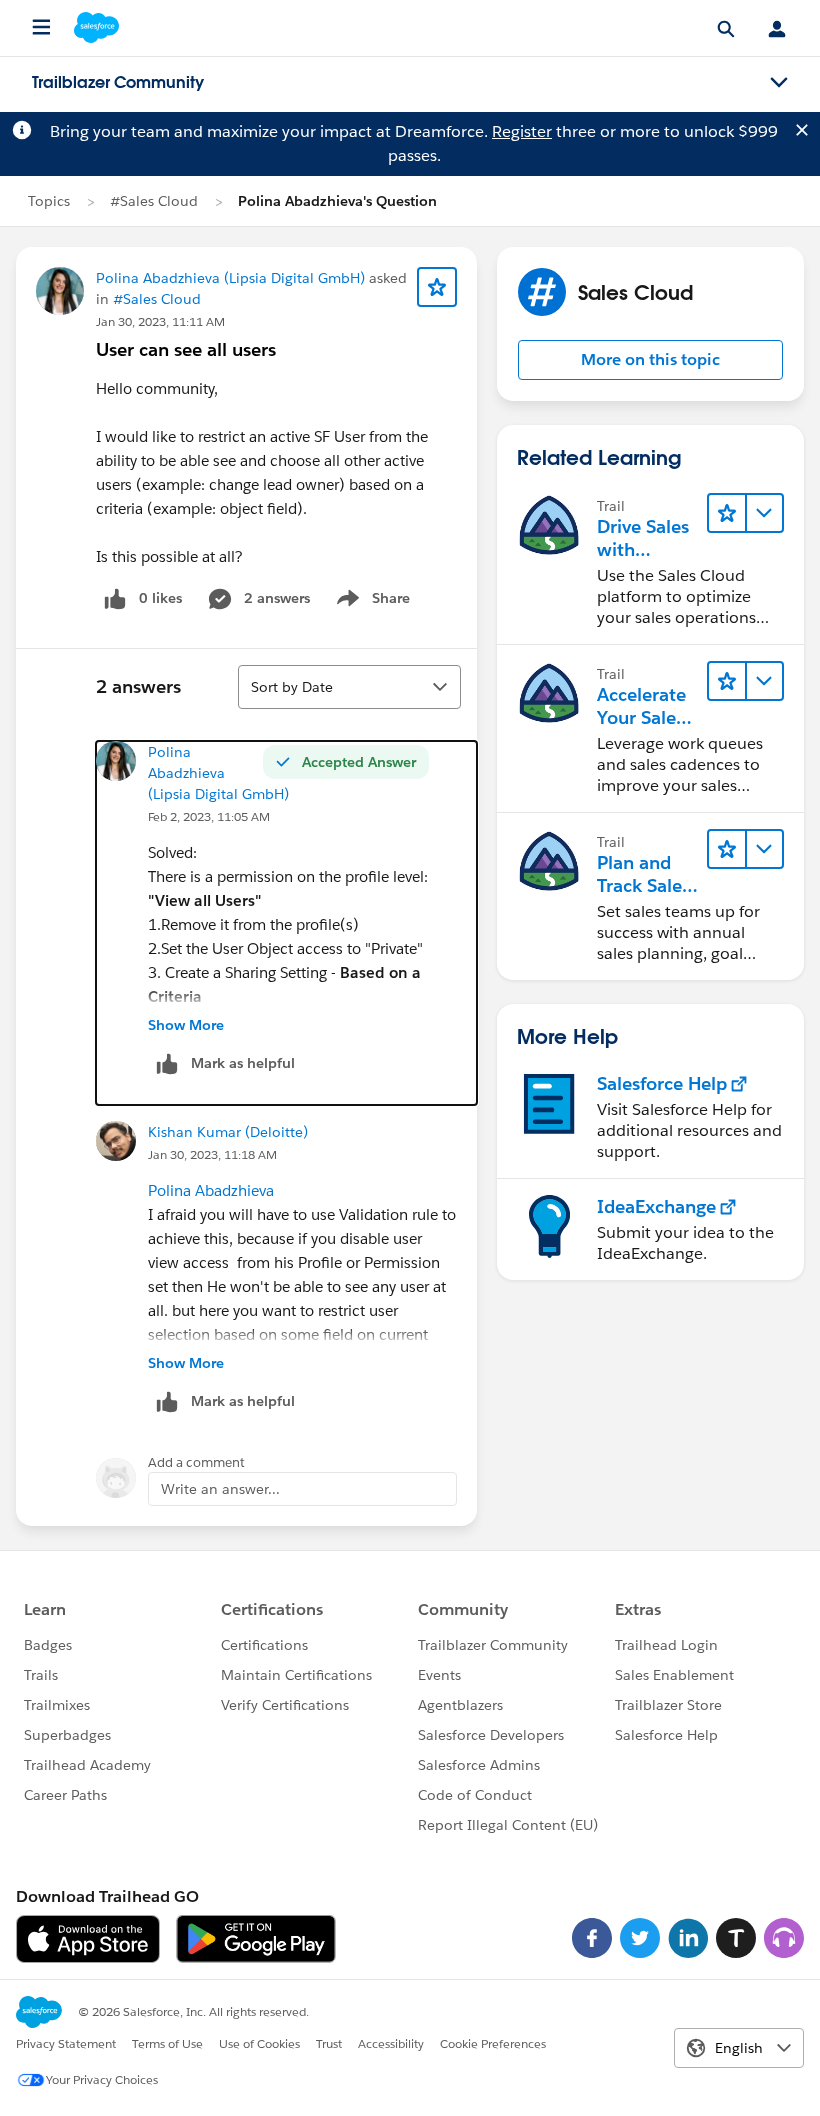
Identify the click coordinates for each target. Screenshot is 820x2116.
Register (522, 131)
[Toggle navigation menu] (779, 83)
